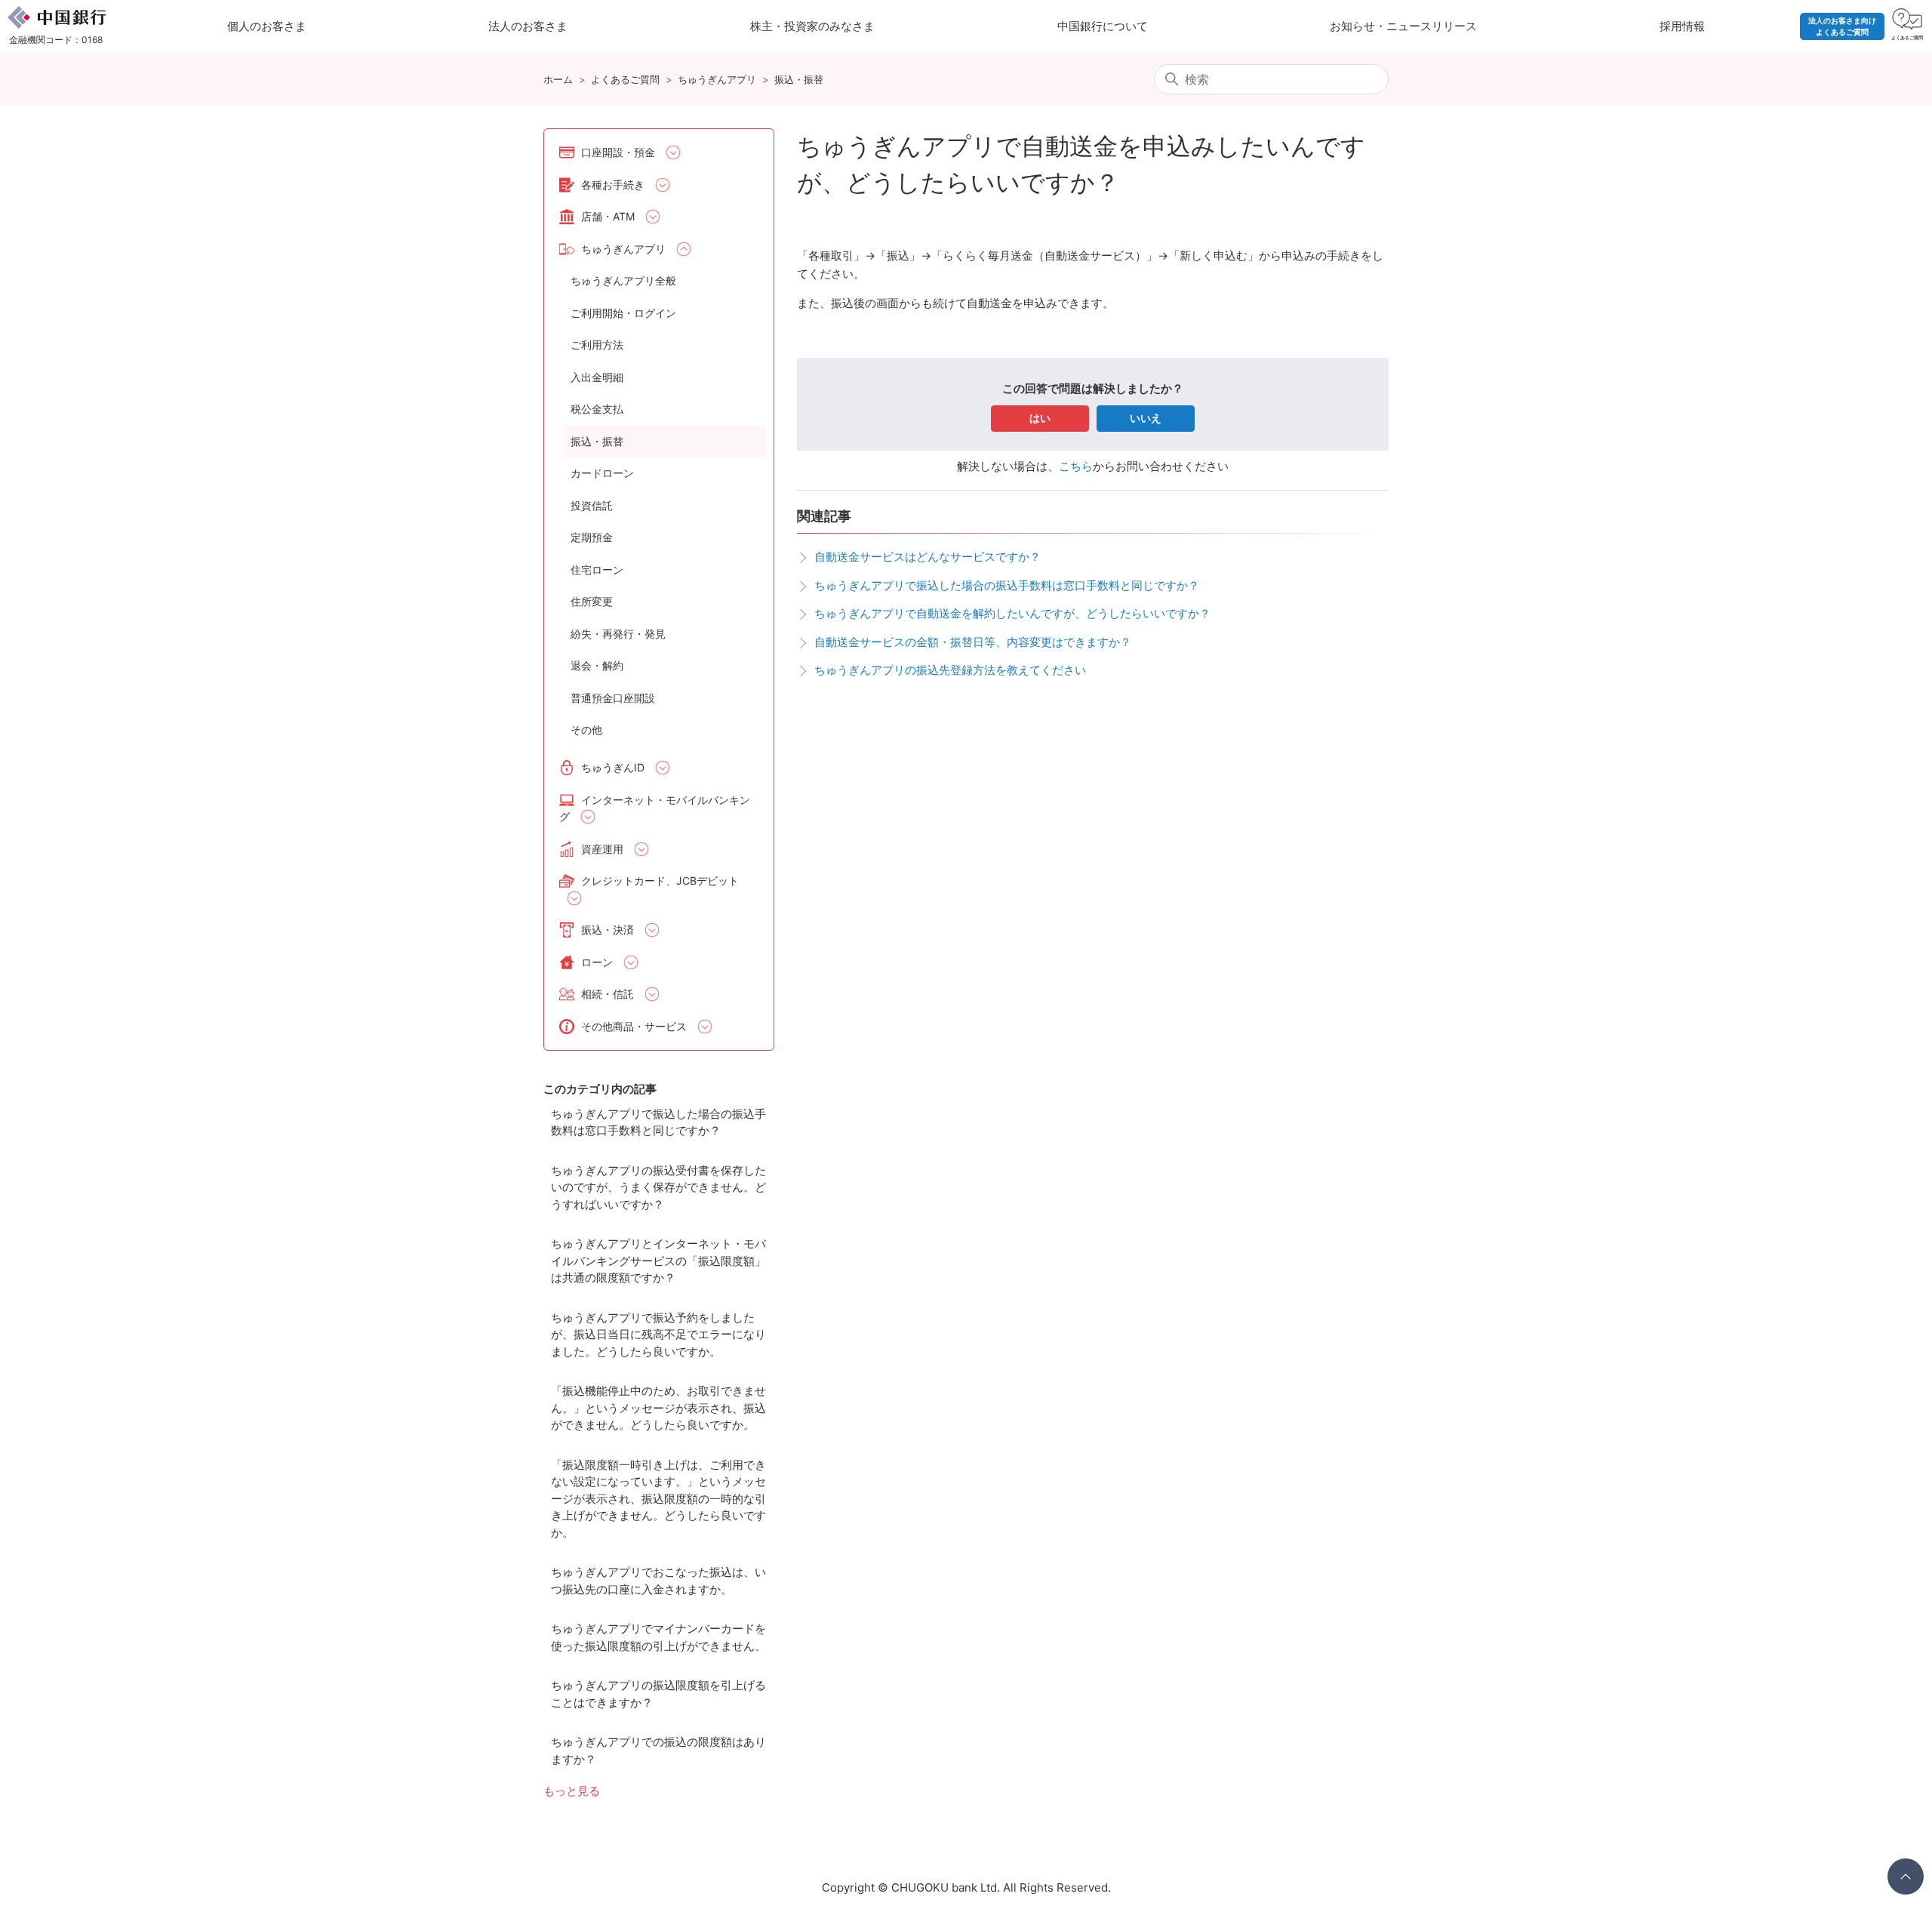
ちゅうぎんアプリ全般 (623, 280)
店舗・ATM (608, 216)
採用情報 (1682, 26)
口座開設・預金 (618, 152)
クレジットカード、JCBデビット (660, 881)
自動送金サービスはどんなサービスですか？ (928, 557)
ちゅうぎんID (613, 767)
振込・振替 (799, 79)
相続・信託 (608, 994)
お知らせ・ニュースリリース (1403, 26)
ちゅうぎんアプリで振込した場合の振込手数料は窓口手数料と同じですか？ (658, 1122)
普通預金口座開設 (613, 698)
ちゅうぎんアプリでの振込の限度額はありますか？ (658, 1750)
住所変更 (592, 601)
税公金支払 (597, 409)
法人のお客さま (528, 26)
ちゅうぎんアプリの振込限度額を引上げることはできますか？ (658, 1694)
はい (1040, 418)
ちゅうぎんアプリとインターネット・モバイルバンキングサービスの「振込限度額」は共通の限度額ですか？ (658, 1261)
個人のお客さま (267, 26)
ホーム (558, 79)
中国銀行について (1103, 26)
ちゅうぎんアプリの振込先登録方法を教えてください (950, 670)
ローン (597, 962)
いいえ (1146, 418)
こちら (1076, 466)
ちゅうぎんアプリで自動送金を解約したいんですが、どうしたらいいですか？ (1012, 613)
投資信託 (592, 505)
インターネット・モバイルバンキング (655, 808)
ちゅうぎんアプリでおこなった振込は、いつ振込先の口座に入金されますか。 (658, 1581)
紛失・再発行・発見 (618, 634)
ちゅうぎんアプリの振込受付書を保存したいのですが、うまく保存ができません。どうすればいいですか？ (658, 1187)
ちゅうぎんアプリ (717, 79)
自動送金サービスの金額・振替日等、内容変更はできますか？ (973, 642)
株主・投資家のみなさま (812, 26)
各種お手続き (613, 185)
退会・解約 (597, 665)
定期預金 (592, 537)
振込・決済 (608, 930)
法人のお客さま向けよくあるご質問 (1842, 26)
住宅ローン (597, 570)
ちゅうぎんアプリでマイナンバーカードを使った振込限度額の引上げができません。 (658, 1637)
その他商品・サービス (634, 1026)
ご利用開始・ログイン (623, 313)
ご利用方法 (597, 345)
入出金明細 (597, 377)
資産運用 (602, 849)
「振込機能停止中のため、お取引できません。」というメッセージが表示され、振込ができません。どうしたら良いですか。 (658, 1408)
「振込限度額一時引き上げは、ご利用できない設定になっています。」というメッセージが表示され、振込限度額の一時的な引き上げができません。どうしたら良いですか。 (658, 1499)
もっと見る (572, 1791)
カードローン (602, 473)
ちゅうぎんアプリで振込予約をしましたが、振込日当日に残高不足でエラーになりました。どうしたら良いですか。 (658, 1335)
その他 (586, 730)
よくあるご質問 (625, 79)
